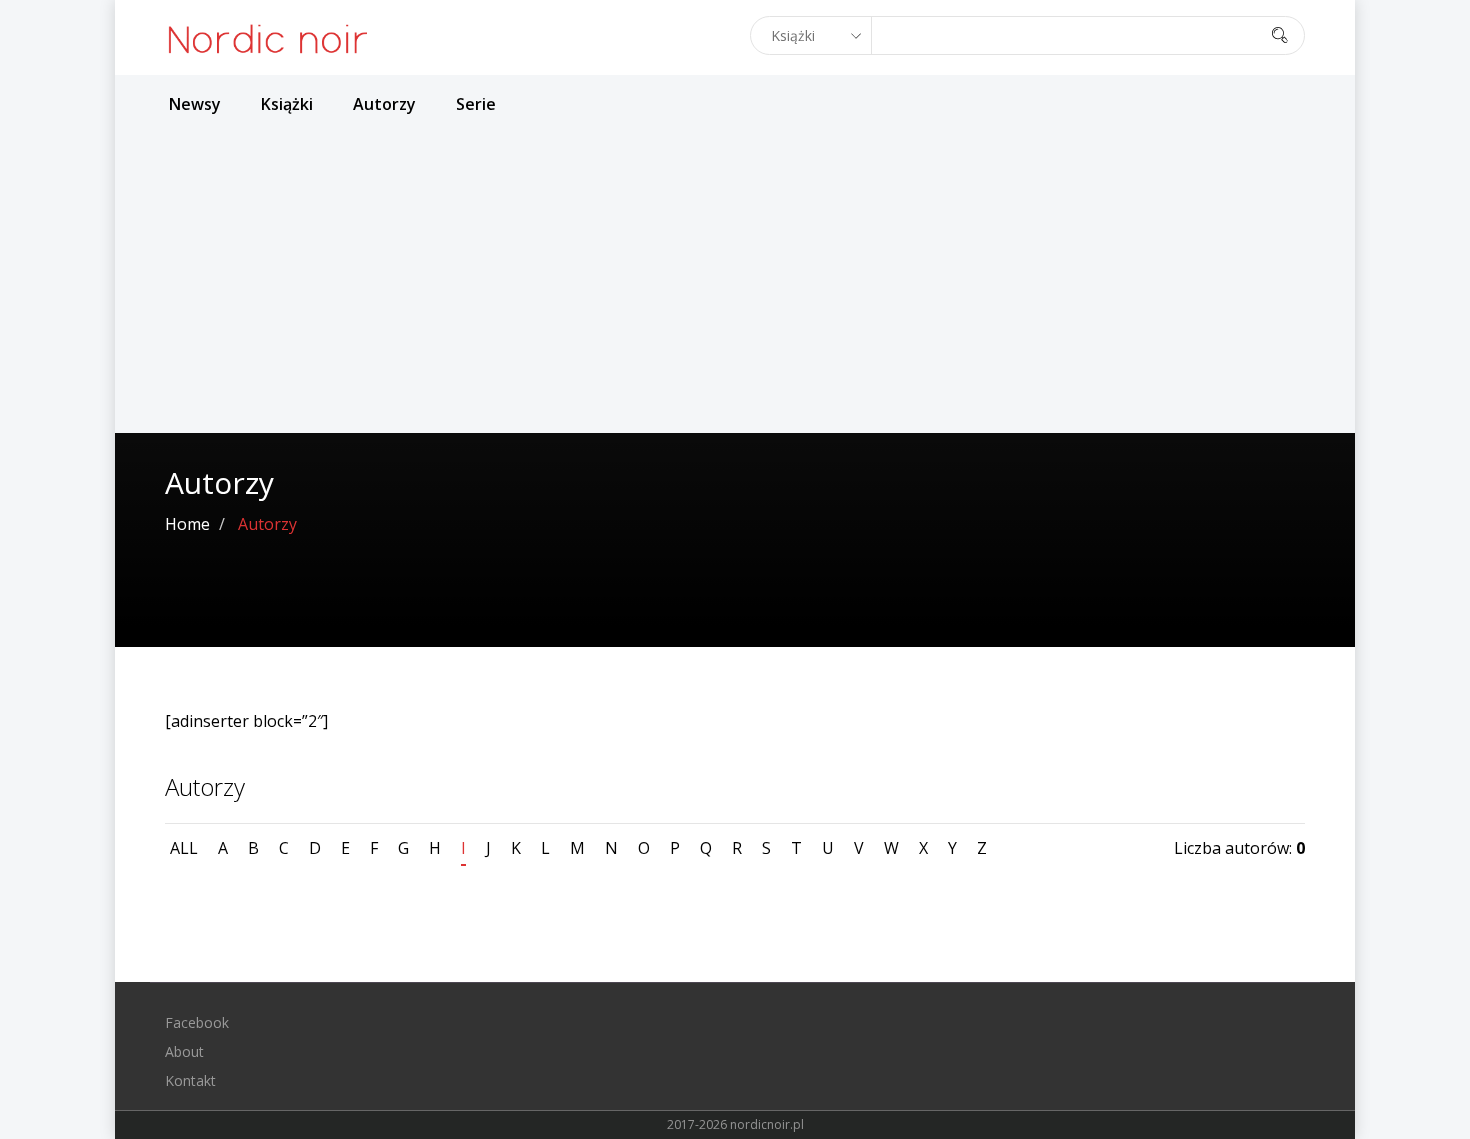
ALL (184, 848)
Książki (287, 104)
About (184, 1051)
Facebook (197, 1022)
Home (187, 524)
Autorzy (384, 104)
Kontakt (190, 1080)
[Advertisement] (735, 283)
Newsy (195, 104)
